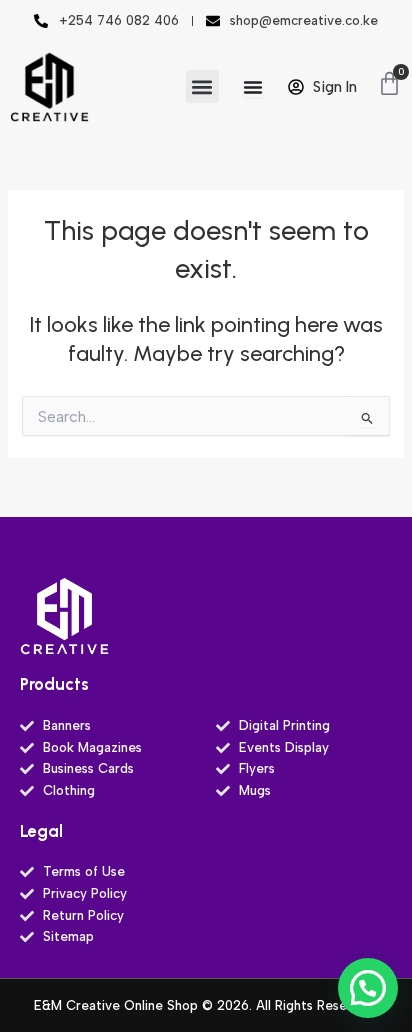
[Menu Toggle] (253, 87)
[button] (202, 86)
